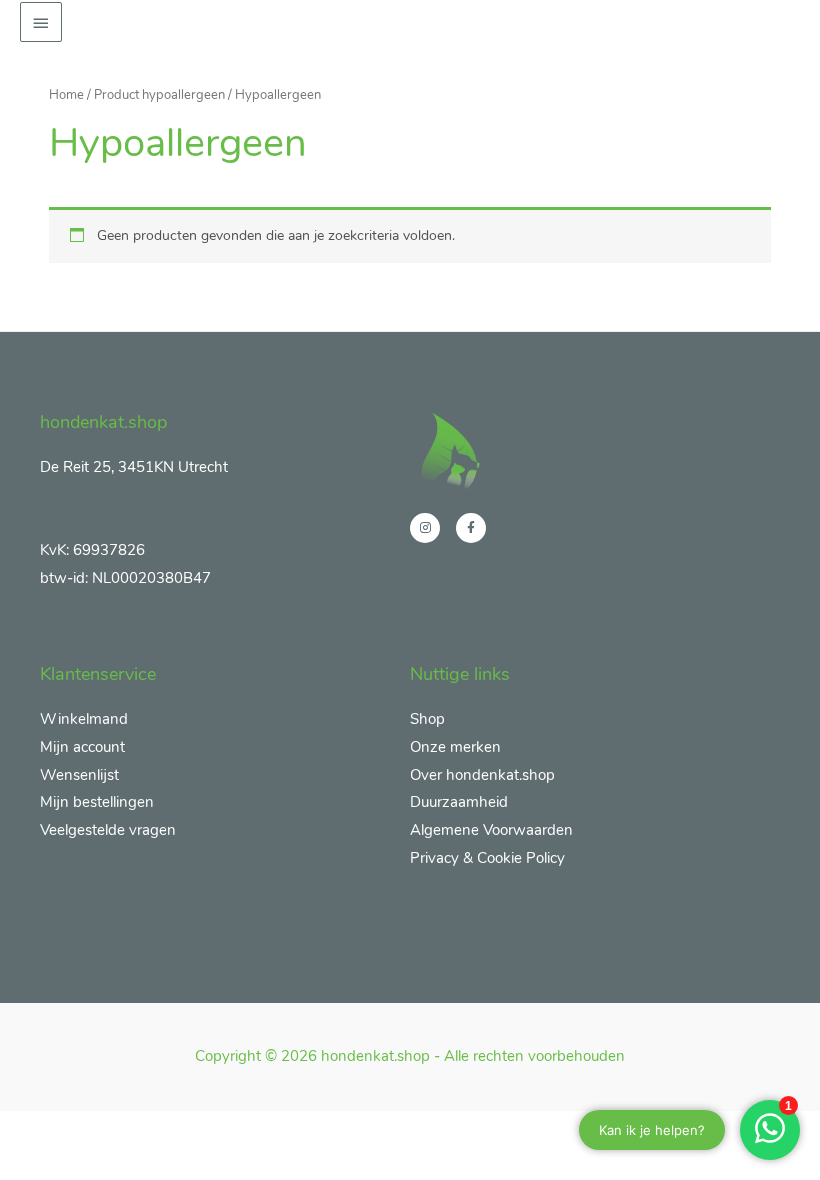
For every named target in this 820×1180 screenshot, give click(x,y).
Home (66, 94)
